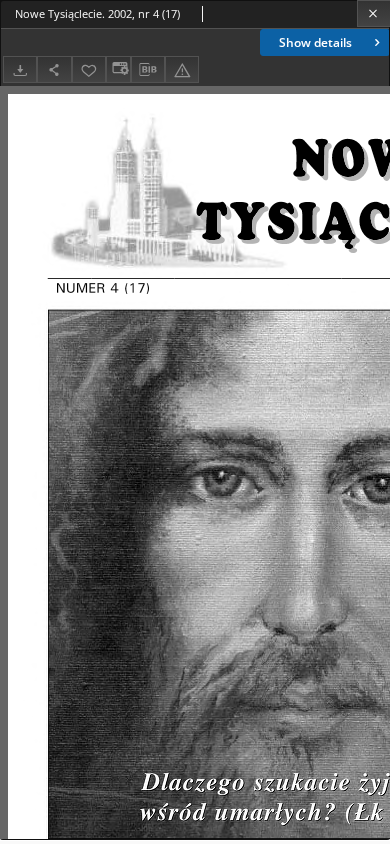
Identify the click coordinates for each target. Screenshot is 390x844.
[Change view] (118, 69)
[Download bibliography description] (148, 70)
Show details (315, 42)
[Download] (20, 69)
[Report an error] (182, 69)
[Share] (54, 69)
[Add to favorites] (89, 69)
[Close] (373, 13)
